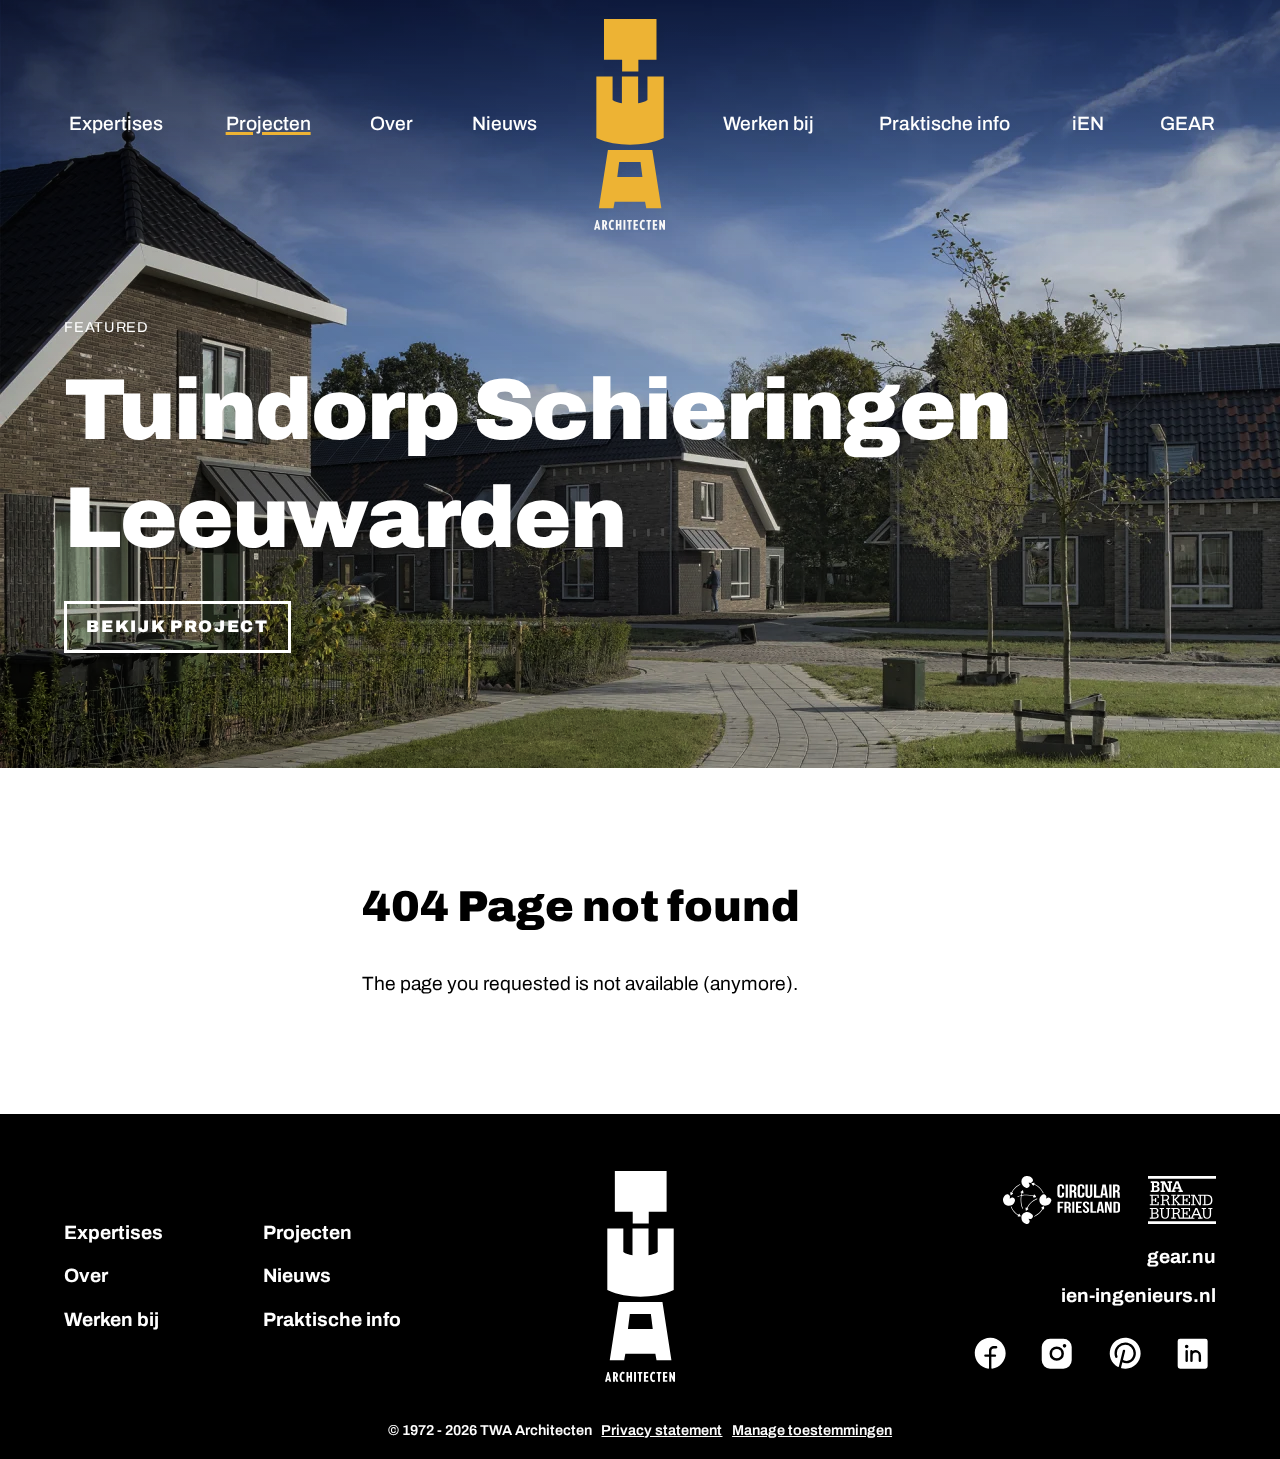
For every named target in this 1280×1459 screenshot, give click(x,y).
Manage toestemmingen (812, 1430)
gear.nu (1181, 1256)
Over (391, 123)
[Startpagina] (629, 124)
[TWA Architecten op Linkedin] (1192, 1354)
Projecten (268, 123)
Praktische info (944, 123)
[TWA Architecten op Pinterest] (1125, 1354)
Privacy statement (661, 1430)
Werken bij (768, 123)
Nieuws (504, 123)
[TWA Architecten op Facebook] (990, 1354)
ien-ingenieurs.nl (1138, 1295)
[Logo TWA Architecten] (640, 1276)
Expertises (116, 123)
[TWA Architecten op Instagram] (1058, 1354)
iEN (1088, 123)
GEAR (1187, 123)
